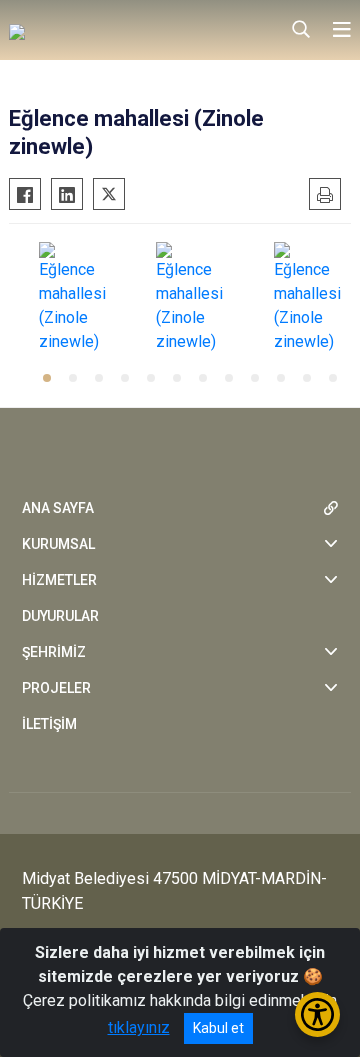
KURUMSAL (58, 544)
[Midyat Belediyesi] (109, 30)
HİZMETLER (59, 580)
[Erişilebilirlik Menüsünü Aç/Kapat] (317, 1014)
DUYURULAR (60, 616)
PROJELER (56, 688)
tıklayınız (139, 1027)
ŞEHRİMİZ (54, 652)
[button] (47, 378)
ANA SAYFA (58, 508)
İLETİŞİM (49, 724)
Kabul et (218, 1028)
